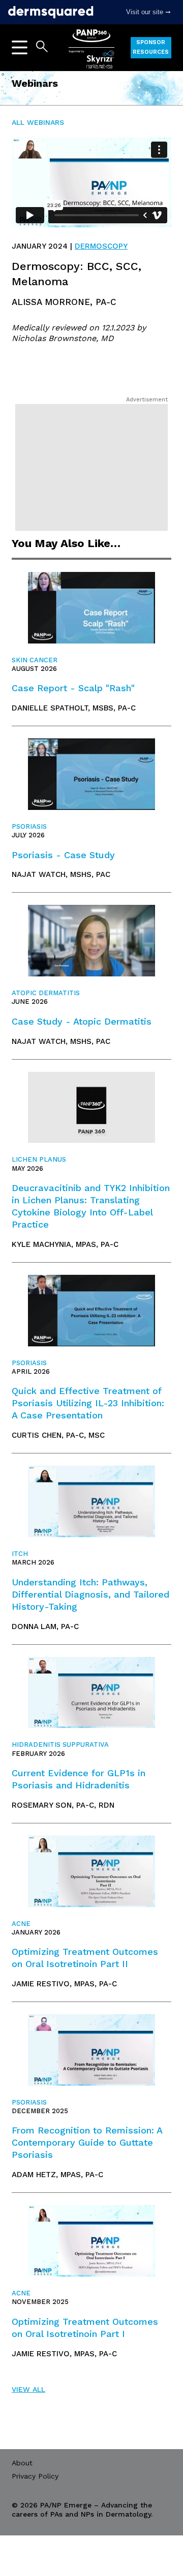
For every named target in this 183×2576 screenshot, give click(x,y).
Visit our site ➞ (148, 12)
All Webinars (38, 122)
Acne (21, 1924)
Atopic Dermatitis (46, 993)
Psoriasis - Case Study (63, 855)
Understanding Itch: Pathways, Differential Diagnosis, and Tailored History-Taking (90, 1594)
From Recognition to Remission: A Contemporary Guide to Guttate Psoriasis (87, 2142)
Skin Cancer (35, 660)
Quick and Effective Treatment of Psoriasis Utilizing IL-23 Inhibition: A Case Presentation (88, 1403)
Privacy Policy (35, 2476)
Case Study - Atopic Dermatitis (82, 1021)
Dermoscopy (101, 246)
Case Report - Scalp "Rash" (73, 688)
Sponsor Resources (151, 47)
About (22, 2463)
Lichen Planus (39, 1159)
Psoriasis (29, 826)
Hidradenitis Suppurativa (60, 1744)
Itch (20, 1554)
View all (28, 2389)
